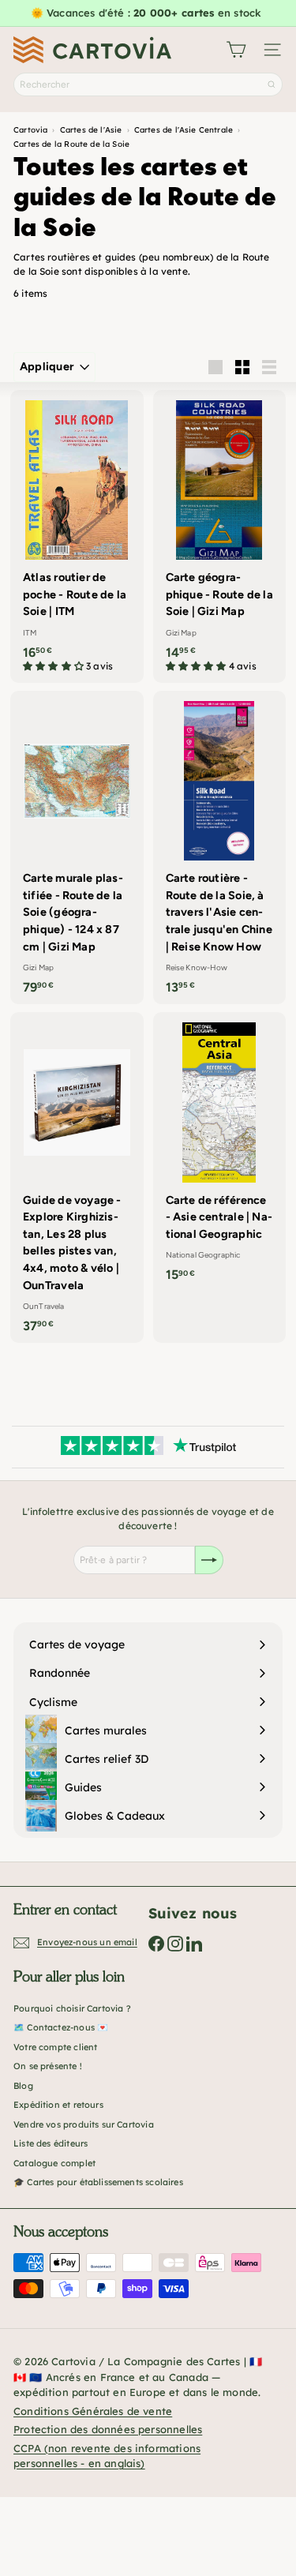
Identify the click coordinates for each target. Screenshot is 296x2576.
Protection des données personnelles (108, 2429)
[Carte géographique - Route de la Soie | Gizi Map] (220, 536)
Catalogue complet (54, 2163)
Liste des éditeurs (51, 2143)
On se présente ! (48, 2066)
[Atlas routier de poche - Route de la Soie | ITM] (77, 536)
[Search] (272, 84)
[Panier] (236, 50)
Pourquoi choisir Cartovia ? (72, 2008)
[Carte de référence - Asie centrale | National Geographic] (220, 1152)
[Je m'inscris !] (209, 1560)
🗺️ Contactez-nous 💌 (61, 2027)
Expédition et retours (58, 2105)
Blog (23, 2086)
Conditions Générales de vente (93, 2411)
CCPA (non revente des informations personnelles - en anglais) (107, 2456)
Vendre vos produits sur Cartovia (84, 2124)
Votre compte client (55, 2047)
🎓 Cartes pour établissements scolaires (98, 2182)
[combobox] (148, 84)
